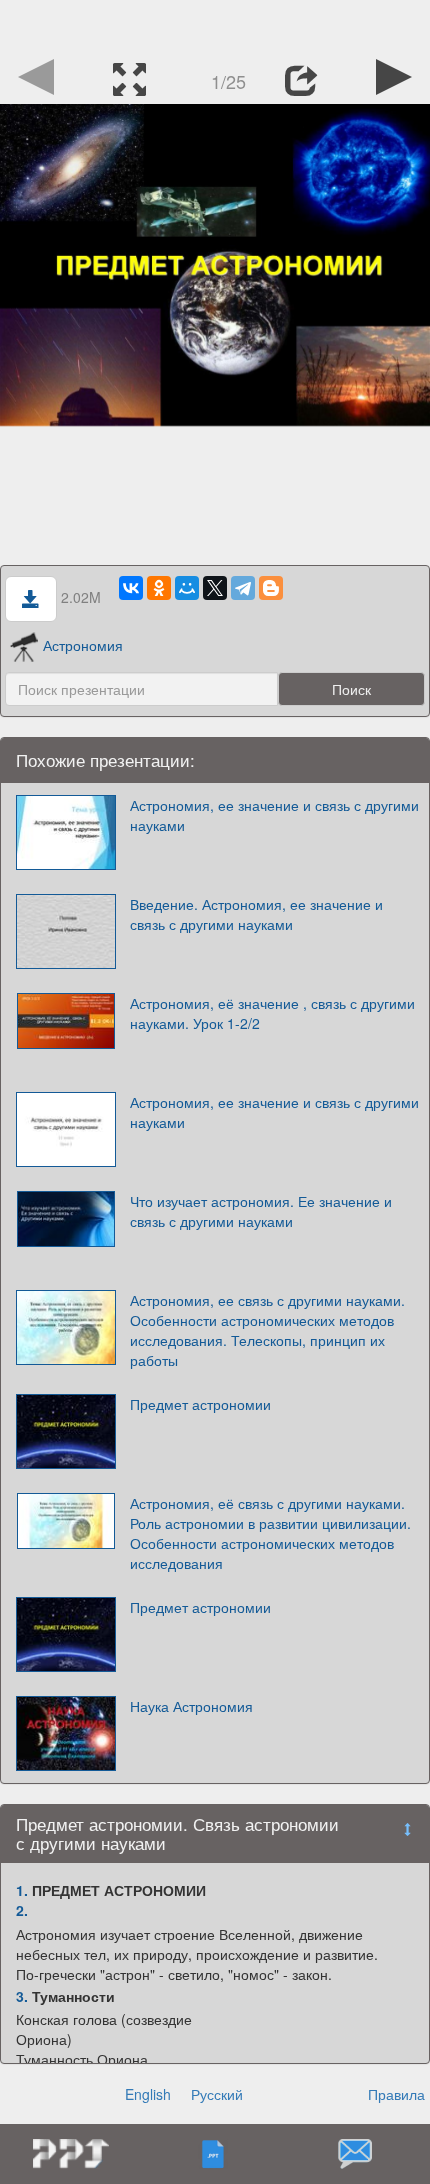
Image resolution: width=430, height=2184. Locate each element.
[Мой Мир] (187, 588)
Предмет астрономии (200, 1404)
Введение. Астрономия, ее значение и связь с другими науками (256, 914)
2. (22, 1910)
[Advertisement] (215, 25)
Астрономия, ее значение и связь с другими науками (274, 815)
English (148, 2094)
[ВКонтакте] (131, 588)
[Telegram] (243, 588)
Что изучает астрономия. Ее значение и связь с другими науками (261, 1211)
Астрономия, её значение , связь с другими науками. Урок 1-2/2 (272, 1013)
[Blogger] (271, 588)
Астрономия (83, 645)
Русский (217, 2094)
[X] (215, 588)
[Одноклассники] (159, 588)
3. (22, 1996)
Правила (396, 2094)
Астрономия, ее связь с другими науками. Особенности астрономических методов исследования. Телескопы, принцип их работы (267, 1330)
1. (22, 1890)
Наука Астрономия (191, 1706)
